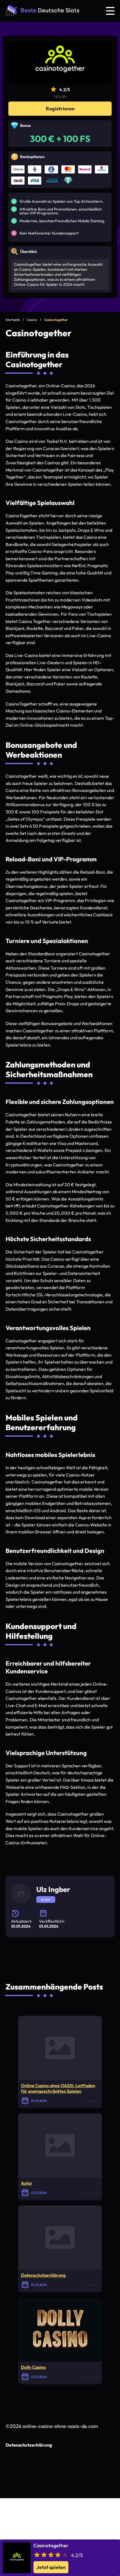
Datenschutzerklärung (43, 2275)
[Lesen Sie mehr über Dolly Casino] (60, 2329)
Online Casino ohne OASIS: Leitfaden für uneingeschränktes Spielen (58, 2088)
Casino (32, 320)
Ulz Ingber (53, 1889)
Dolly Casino (33, 2367)
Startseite (13, 320)
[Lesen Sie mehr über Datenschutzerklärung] (60, 2237)
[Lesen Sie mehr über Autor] (60, 2145)
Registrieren (60, 109)
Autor (27, 2183)
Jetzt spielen (51, 2567)
